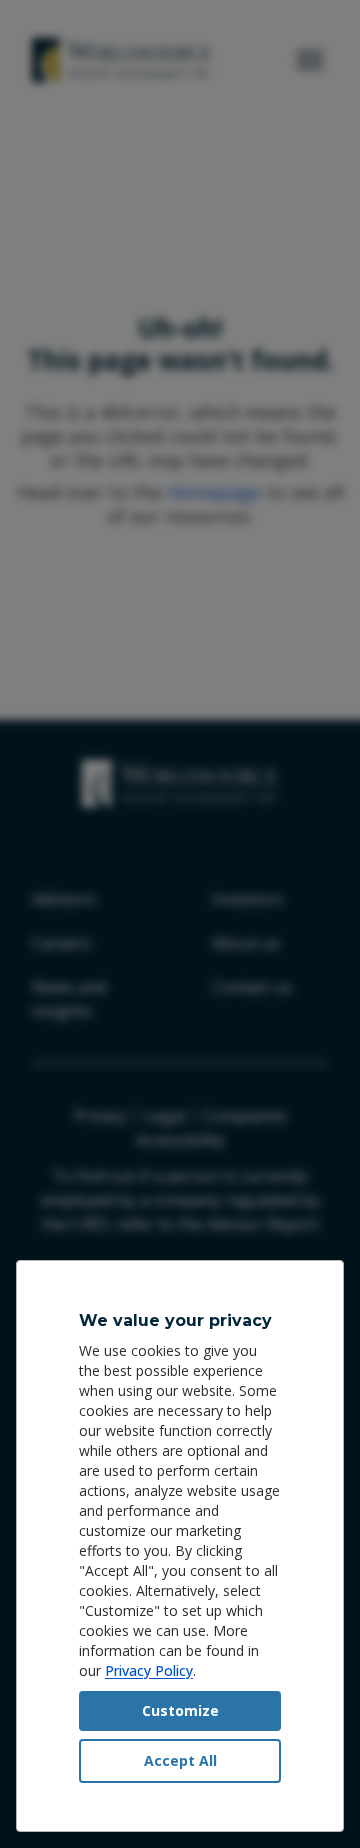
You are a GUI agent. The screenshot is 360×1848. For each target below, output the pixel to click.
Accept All (180, 1760)
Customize (180, 1710)
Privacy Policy (149, 1670)
